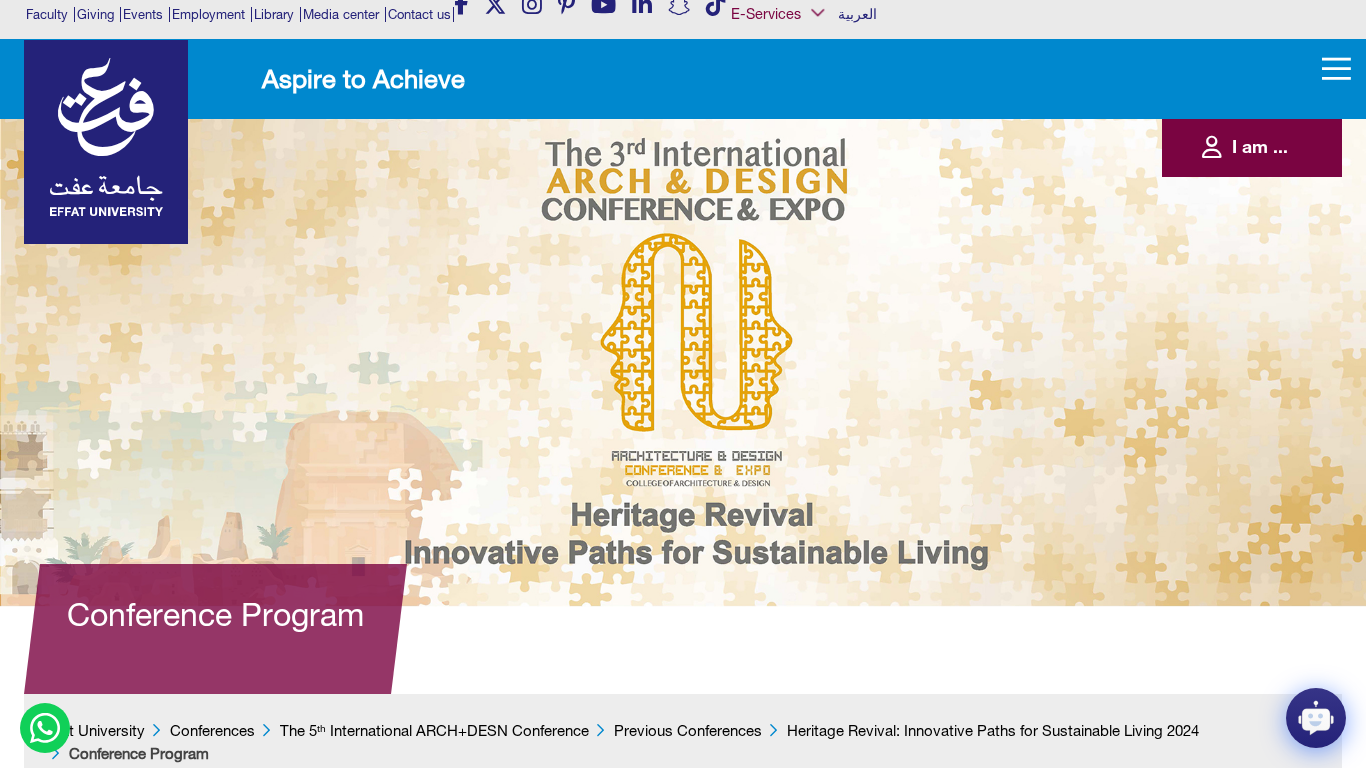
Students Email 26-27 (801, 297)
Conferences (212, 730)
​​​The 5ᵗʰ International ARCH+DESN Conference (434, 730)
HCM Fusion (780, 174)
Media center (341, 14)
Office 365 (775, 215)
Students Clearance (798, 276)
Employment (208, 14)
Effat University (94, 730)
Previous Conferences (688, 730)
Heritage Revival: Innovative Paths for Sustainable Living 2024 (993, 730)
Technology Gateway (801, 337)
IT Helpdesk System (798, 195)
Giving (95, 14)
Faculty (47, 14)
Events (143, 14)
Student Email (783, 317)
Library (274, 14)
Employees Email (790, 133)
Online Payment (788, 235)
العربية (857, 14)
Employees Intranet (796, 154)
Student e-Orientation (801, 256)
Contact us (419, 14)
